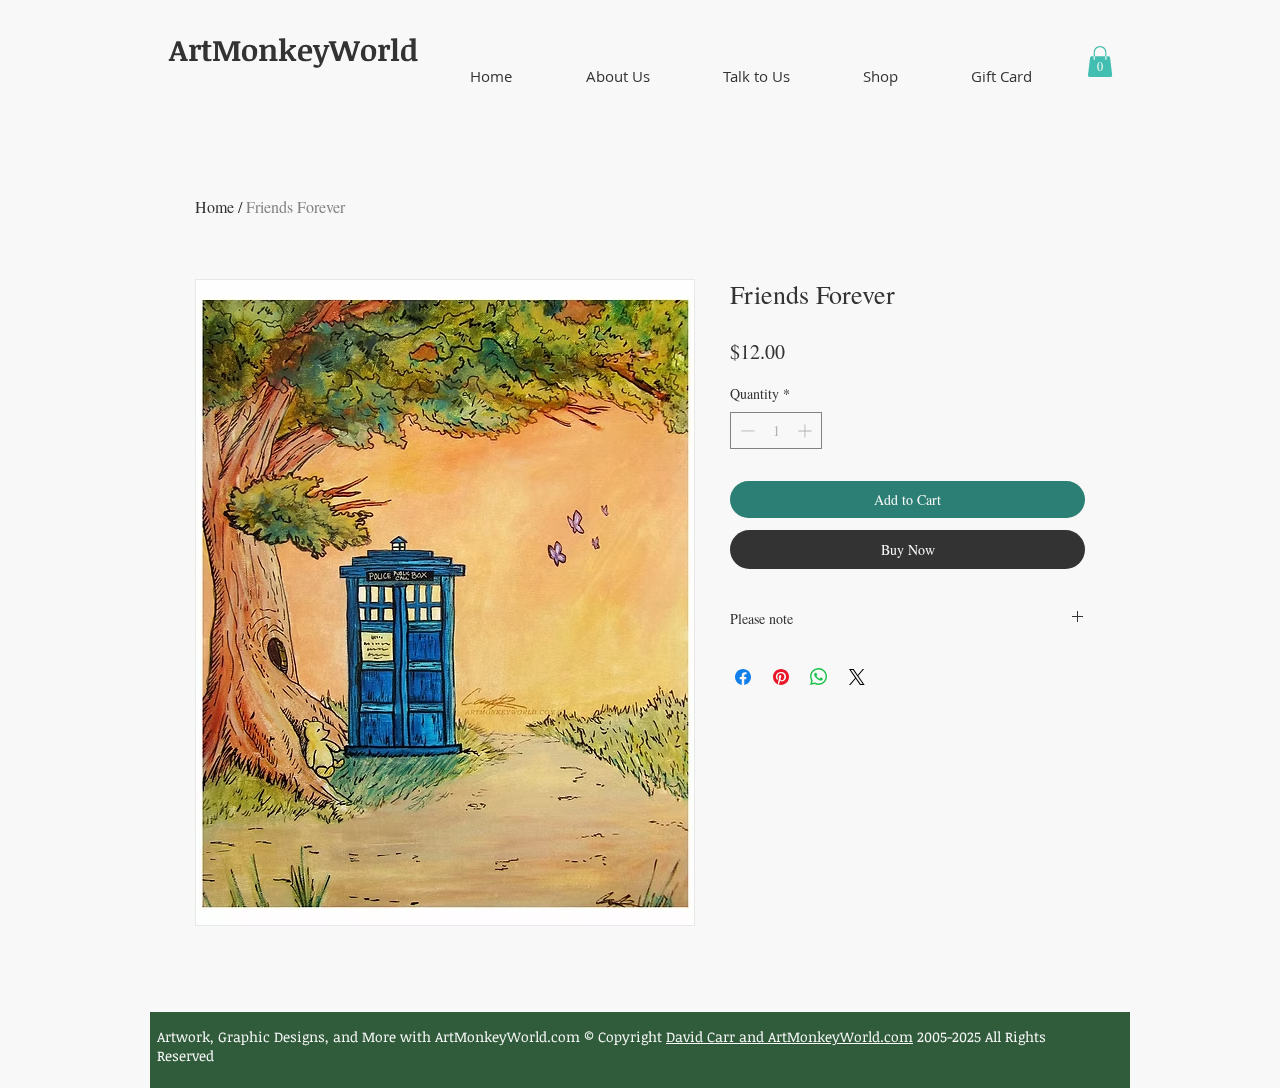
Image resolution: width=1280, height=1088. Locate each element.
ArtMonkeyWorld (293, 49)
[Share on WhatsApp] (819, 677)
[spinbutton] (776, 430)
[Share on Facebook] (743, 677)
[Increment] (806, 430)
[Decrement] (745, 430)
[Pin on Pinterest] (781, 677)
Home (214, 206)
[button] (617, 76)
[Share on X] (857, 677)
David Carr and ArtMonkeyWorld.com (789, 1036)
